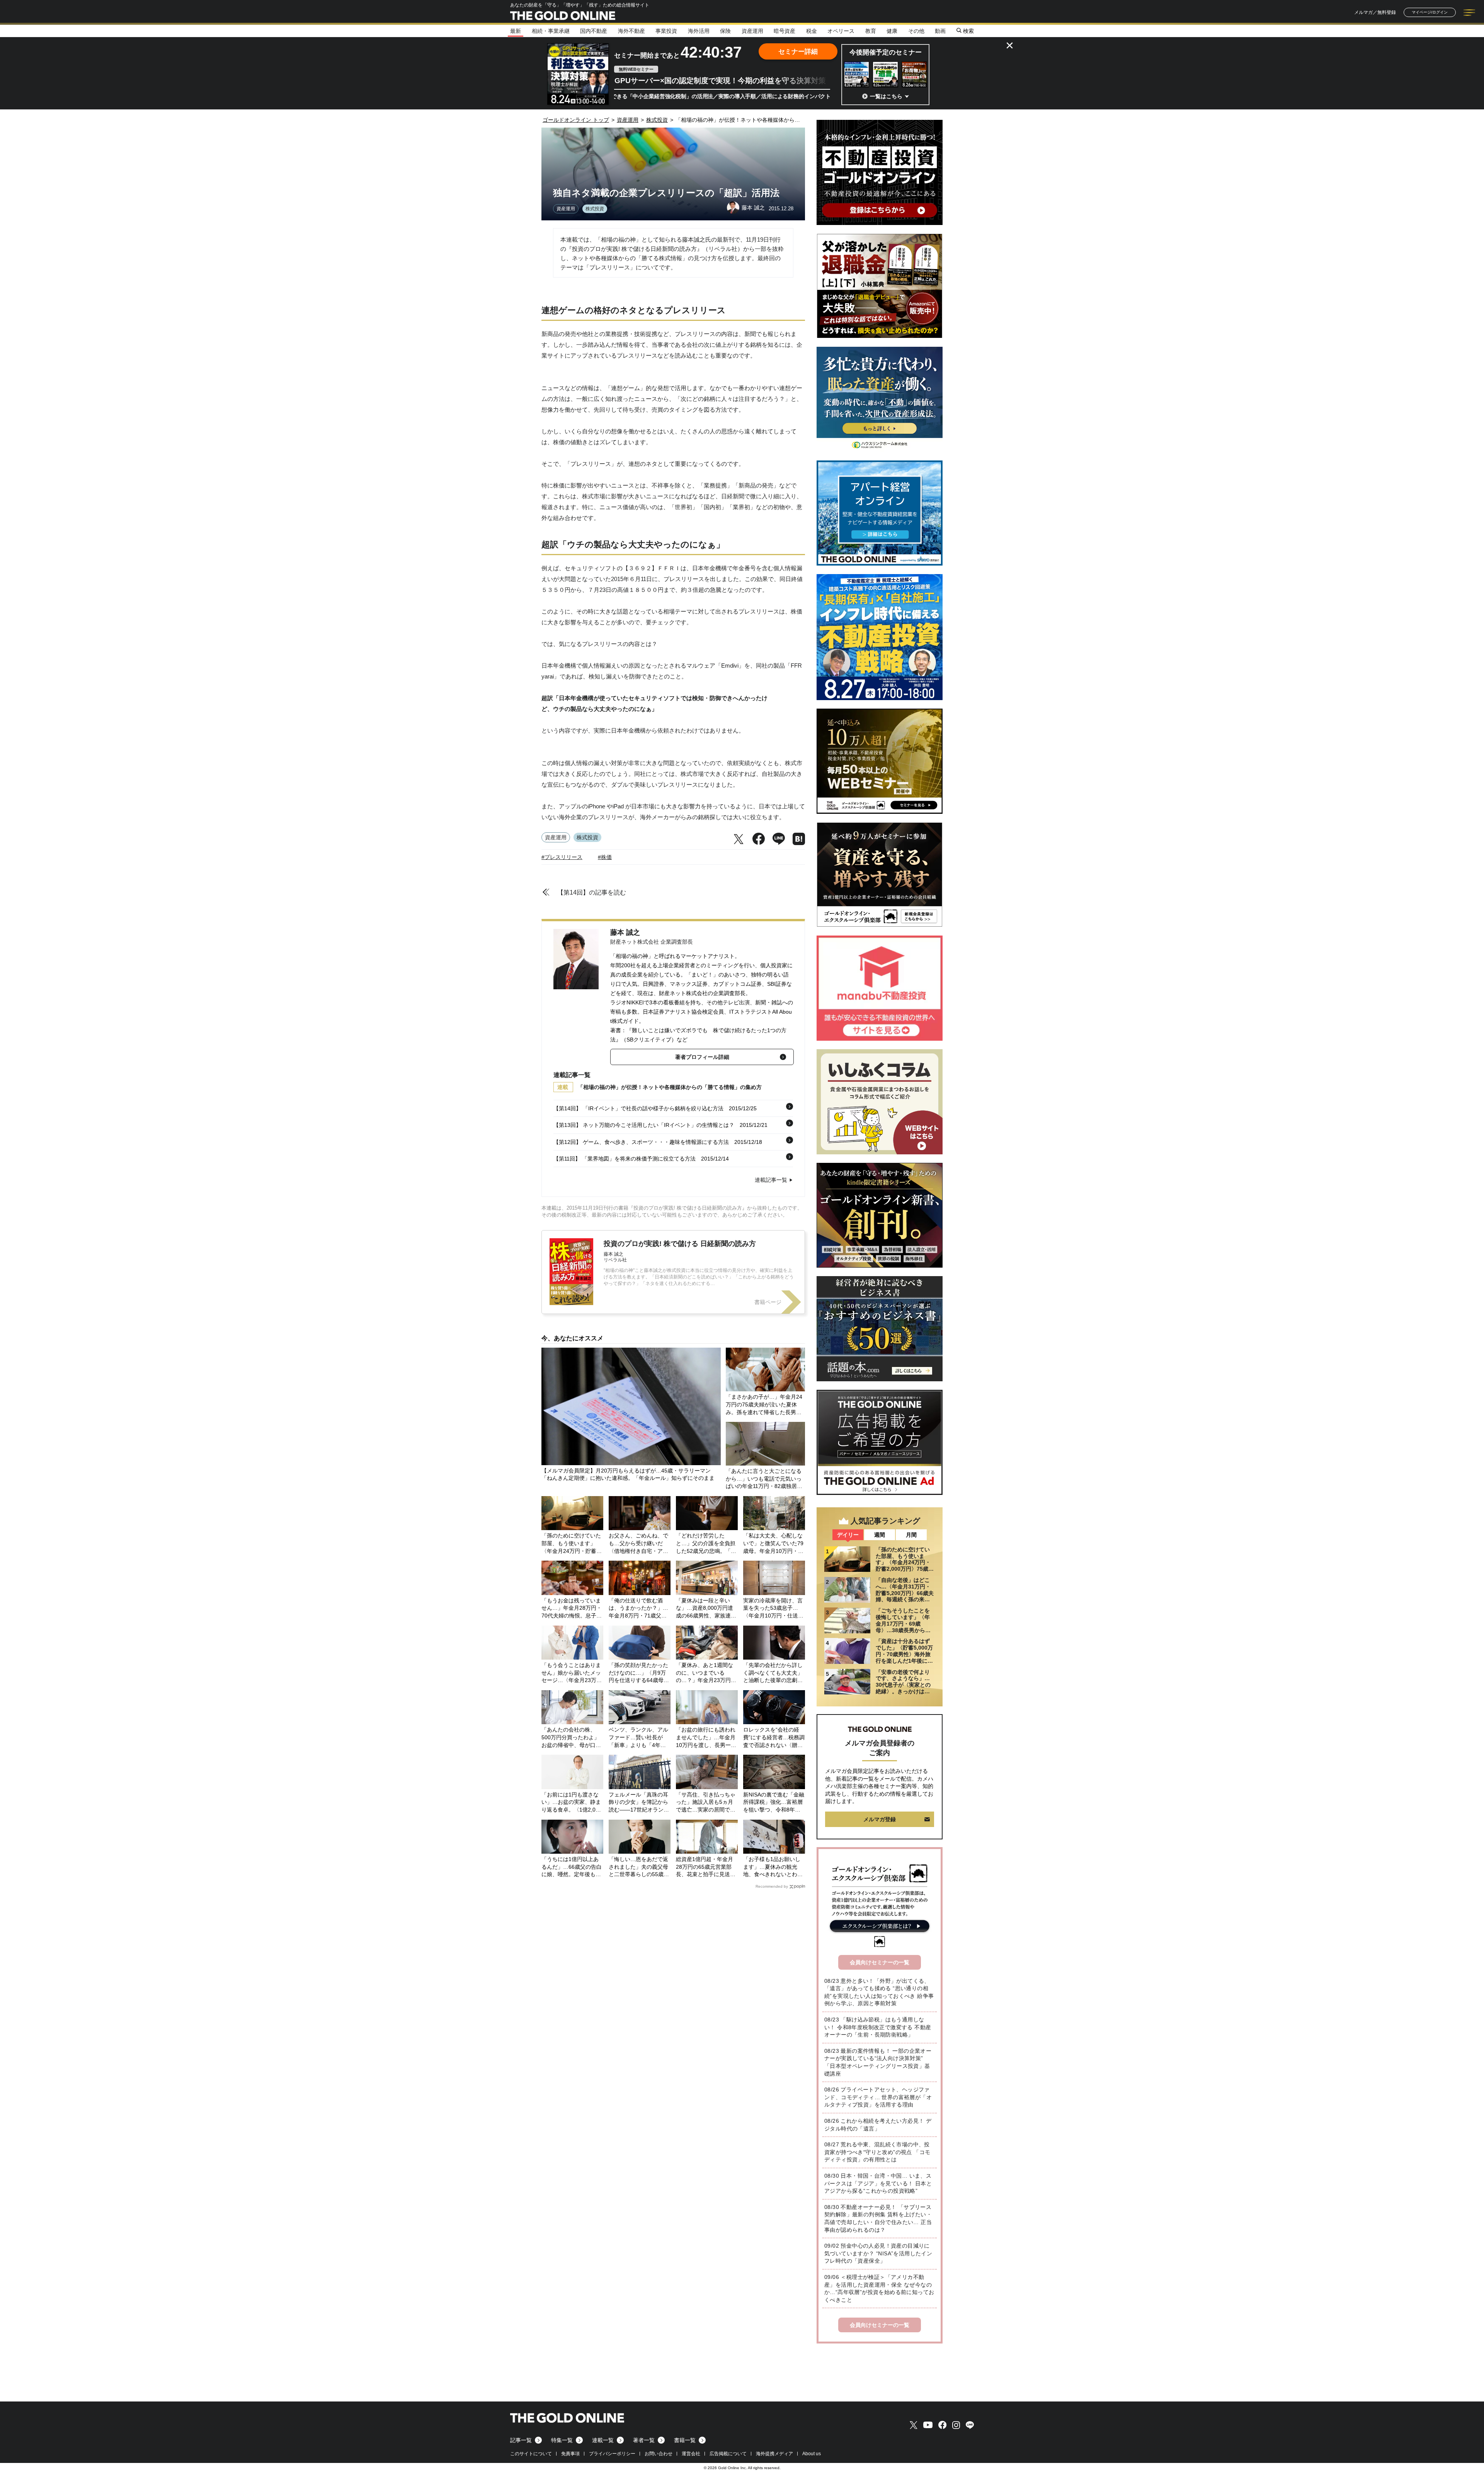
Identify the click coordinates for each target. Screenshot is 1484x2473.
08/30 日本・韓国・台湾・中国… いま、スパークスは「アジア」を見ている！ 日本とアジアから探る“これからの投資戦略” (878, 2183)
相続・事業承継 (551, 31)
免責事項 (570, 2454)
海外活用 (699, 31)
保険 (725, 31)
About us (812, 2454)
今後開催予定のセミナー (886, 52)
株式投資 (595, 209)
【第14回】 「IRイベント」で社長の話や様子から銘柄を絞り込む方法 (638, 1108)
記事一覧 (521, 2440)
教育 (871, 31)
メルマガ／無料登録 (1375, 12)
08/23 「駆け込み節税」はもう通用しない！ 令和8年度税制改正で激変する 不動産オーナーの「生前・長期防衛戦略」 (878, 2027)
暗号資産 (785, 31)
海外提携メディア (774, 2454)
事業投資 (666, 31)
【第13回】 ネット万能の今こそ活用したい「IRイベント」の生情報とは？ (644, 1125)
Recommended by (772, 1886)
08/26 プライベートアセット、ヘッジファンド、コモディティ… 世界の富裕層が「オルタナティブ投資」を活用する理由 (878, 2097)
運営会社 (691, 2454)
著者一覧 (644, 2440)
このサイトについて (531, 2454)
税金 (812, 31)
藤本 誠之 (625, 932)
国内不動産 (594, 31)
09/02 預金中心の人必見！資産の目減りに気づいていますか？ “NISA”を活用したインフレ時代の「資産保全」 (878, 2253)
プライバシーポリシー (612, 2454)
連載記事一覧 (771, 1180)
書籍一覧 (685, 2440)
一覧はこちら (886, 96)
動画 (940, 31)
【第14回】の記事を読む (592, 892)
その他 (916, 31)
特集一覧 (562, 2440)
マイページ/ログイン (1430, 12)
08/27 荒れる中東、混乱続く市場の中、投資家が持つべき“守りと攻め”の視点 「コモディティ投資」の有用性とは (877, 2152)
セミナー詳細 (798, 52)
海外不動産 (631, 31)
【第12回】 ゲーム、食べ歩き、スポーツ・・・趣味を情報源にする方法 (641, 1142)
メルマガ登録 (880, 1819)
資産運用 (752, 31)
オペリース (841, 31)
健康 (892, 31)
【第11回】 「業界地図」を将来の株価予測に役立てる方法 (625, 1159)
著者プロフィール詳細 (702, 1057)
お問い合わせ (659, 2454)
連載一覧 (603, 2440)
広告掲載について (728, 2454)
